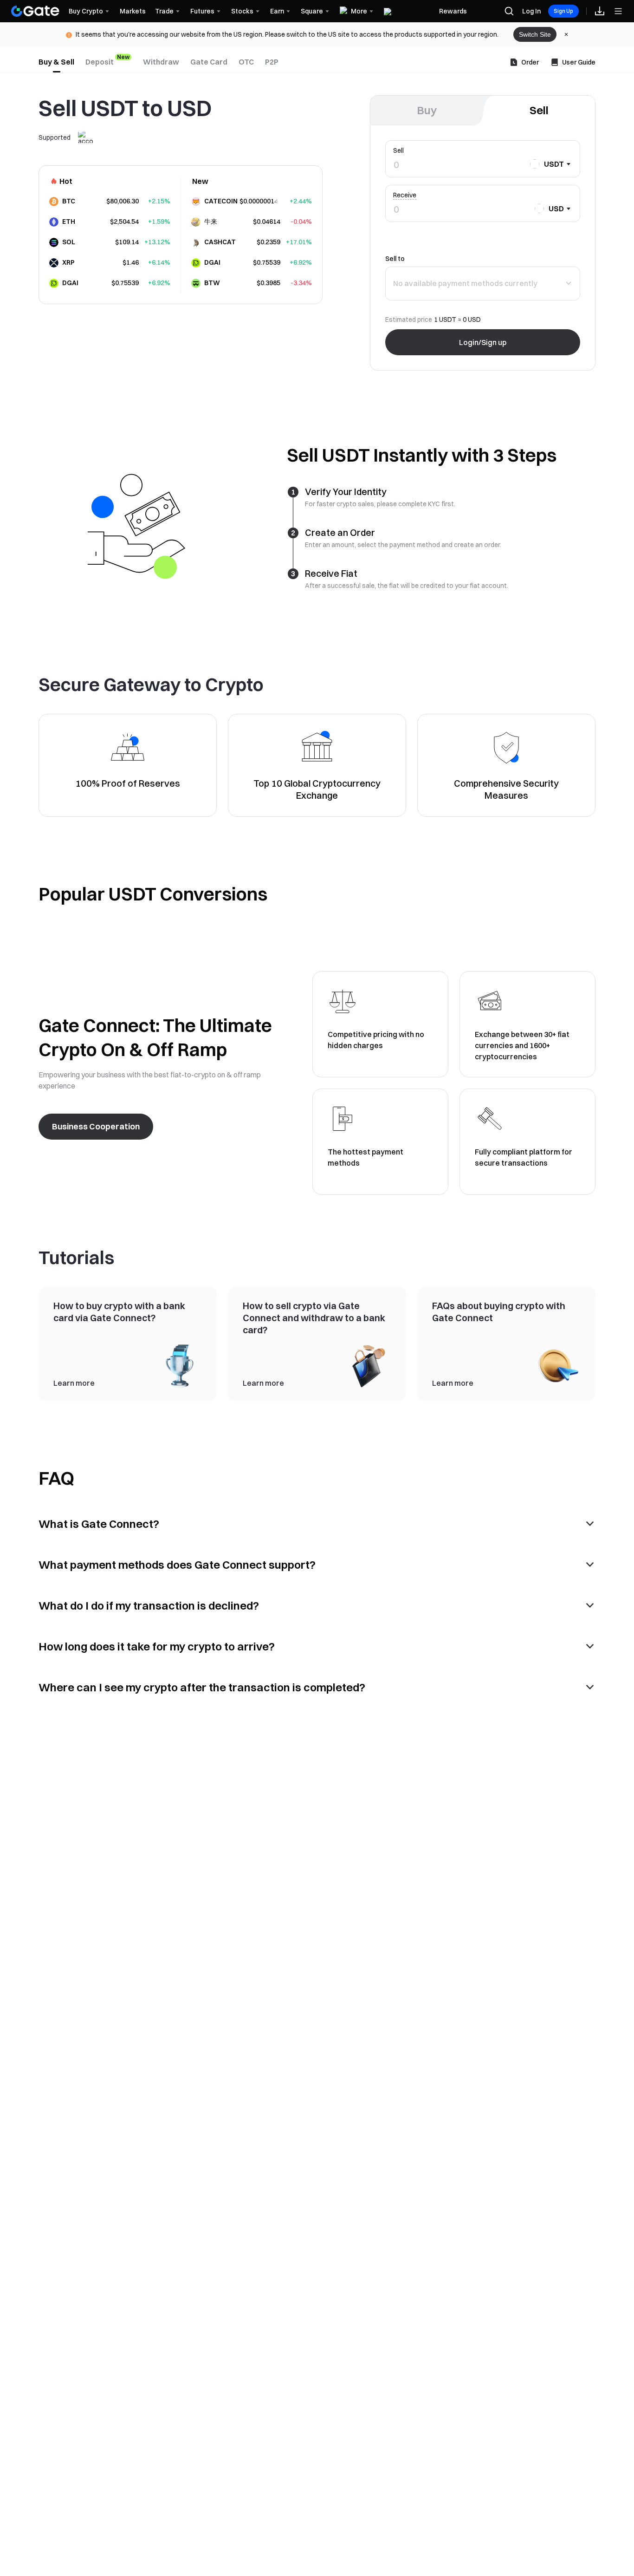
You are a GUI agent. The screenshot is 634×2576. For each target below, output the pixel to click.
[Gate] (35, 11)
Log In (531, 11)
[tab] (56, 62)
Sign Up (563, 11)
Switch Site (535, 34)
